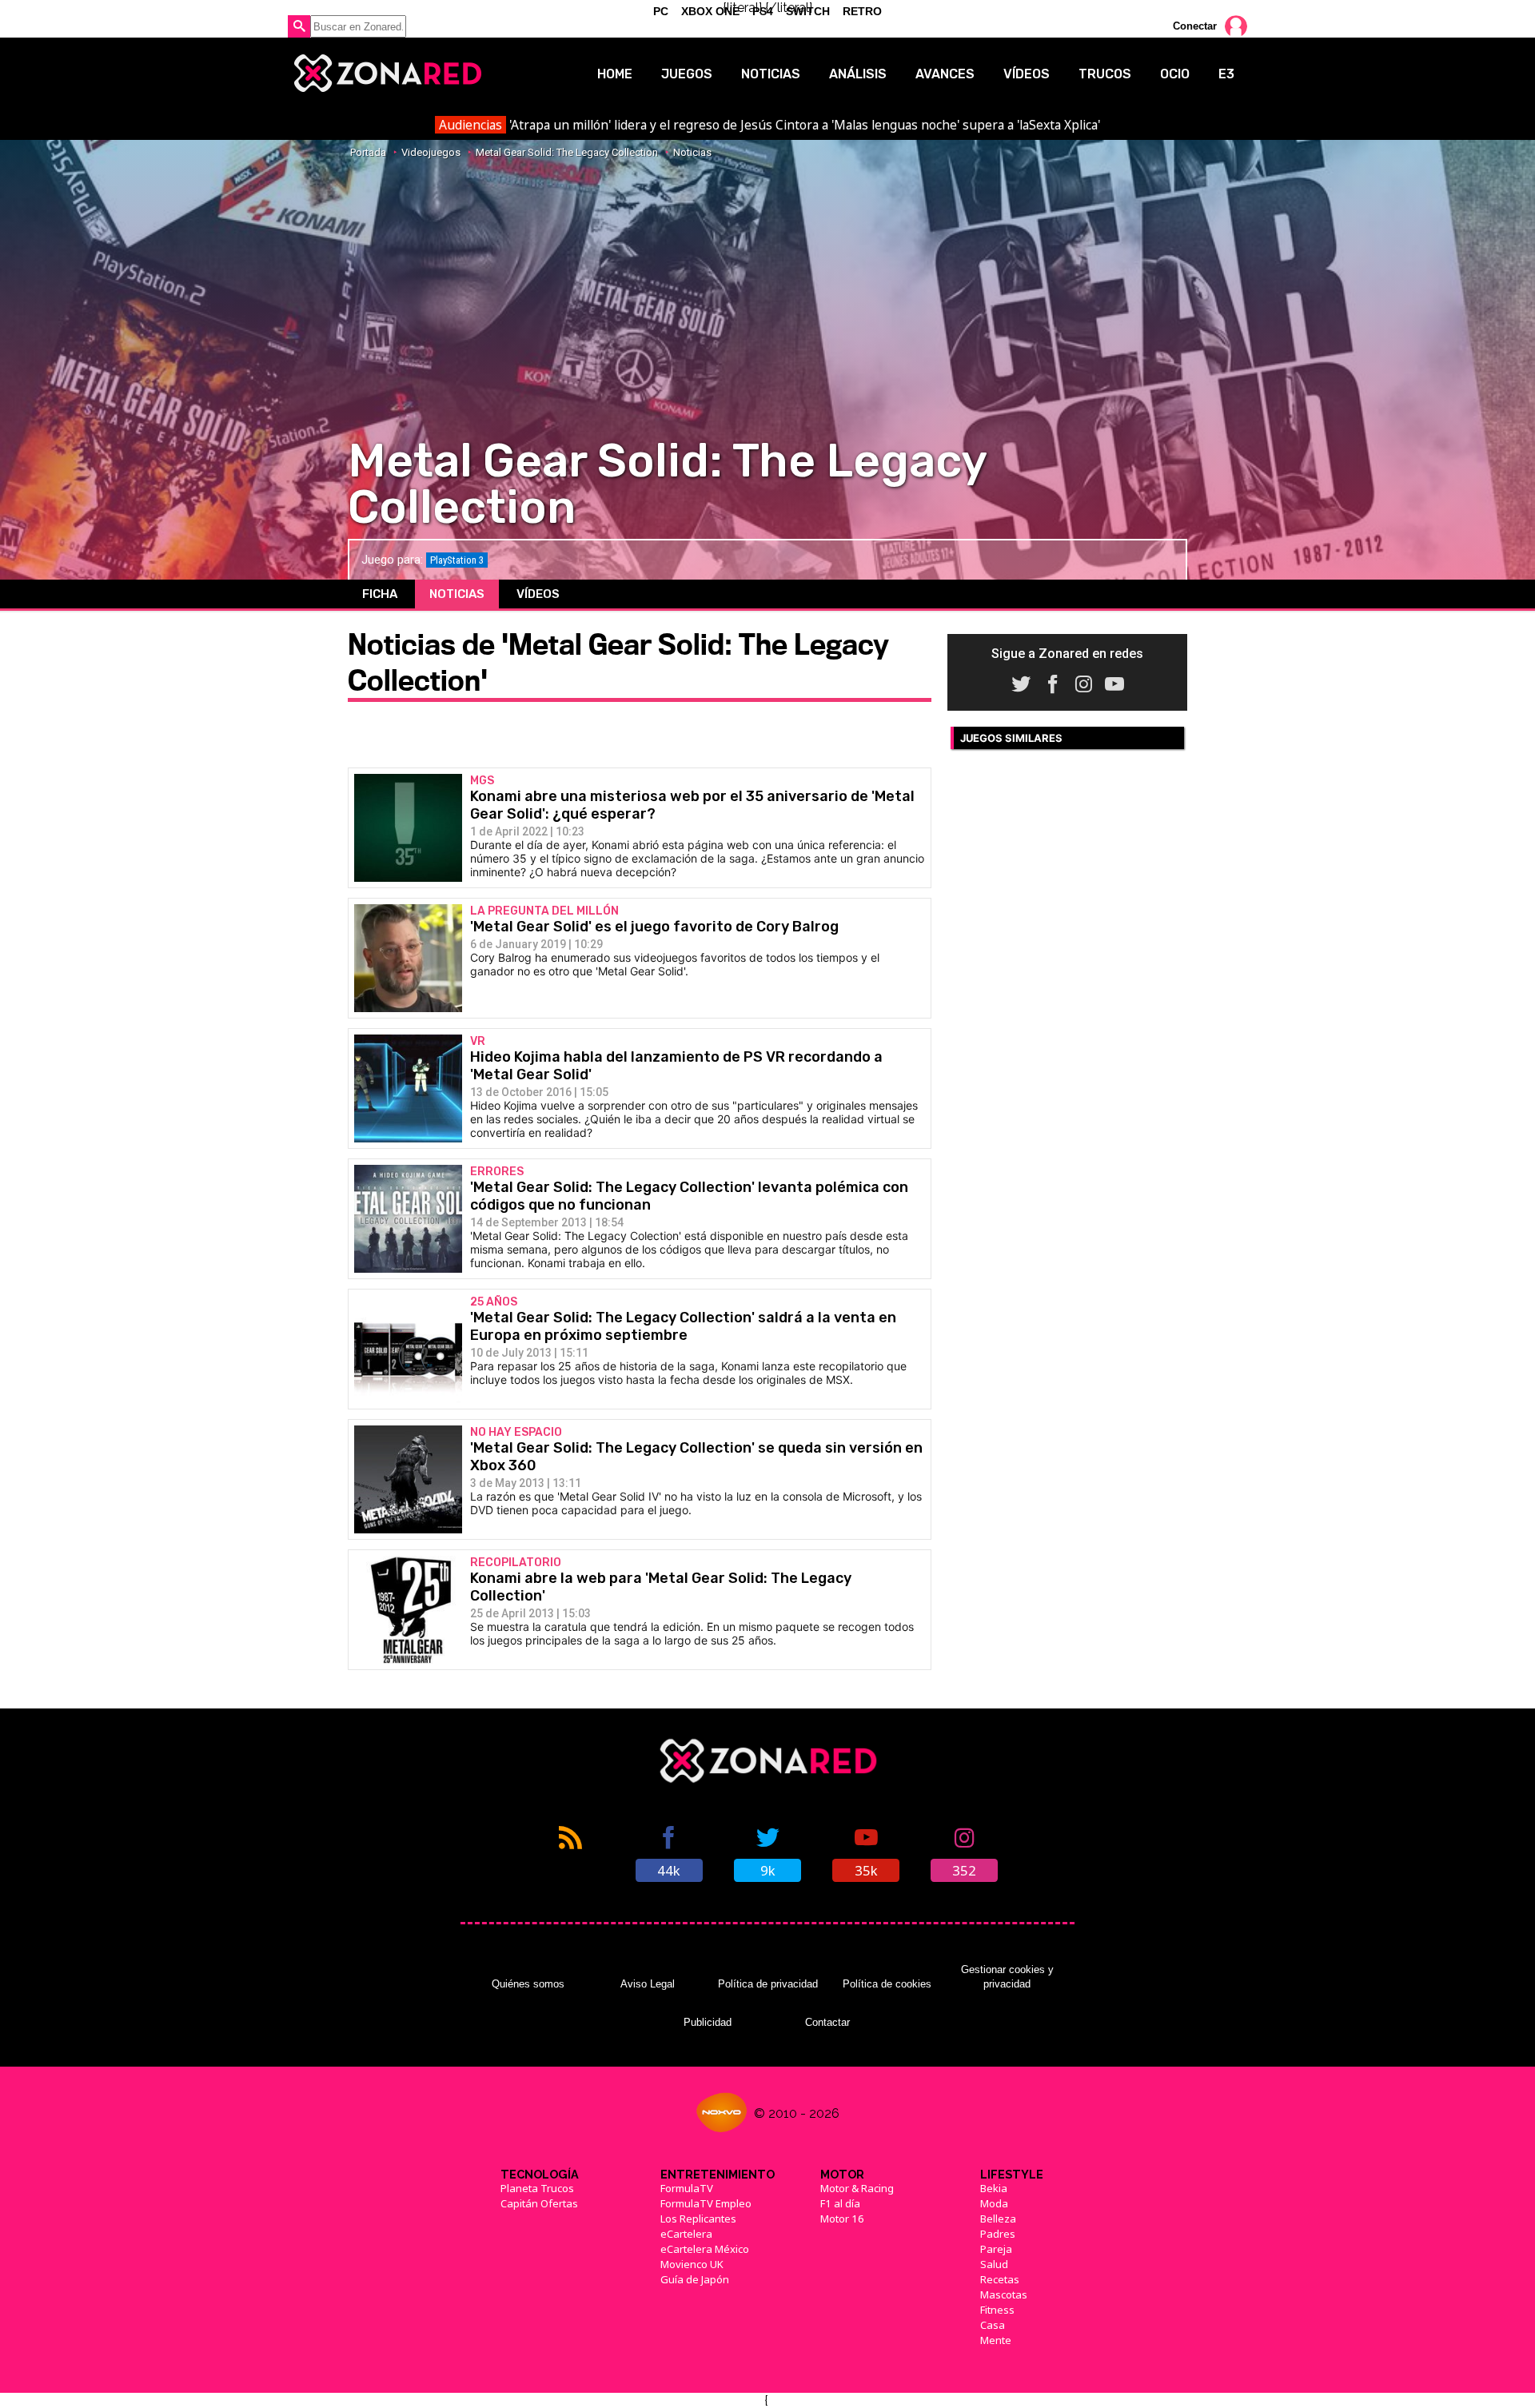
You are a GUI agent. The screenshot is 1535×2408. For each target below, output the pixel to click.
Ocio (1175, 74)
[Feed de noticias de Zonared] (570, 1852)
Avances (945, 74)
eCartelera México (705, 2249)
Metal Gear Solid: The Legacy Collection (567, 152)
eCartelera (686, 2234)
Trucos (1105, 74)
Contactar (827, 2022)
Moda (994, 2203)
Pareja (996, 2249)
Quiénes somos (528, 1984)
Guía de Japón (695, 2279)
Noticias (771, 74)
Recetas (1000, 2279)
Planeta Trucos (537, 2188)
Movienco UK (692, 2264)
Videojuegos (431, 152)
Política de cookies (887, 1984)
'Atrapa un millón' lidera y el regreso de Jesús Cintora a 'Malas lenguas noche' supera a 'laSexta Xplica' (769, 125)
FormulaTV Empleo (706, 2203)
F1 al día (840, 2203)
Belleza (998, 2219)
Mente (996, 2340)
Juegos (687, 74)
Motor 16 (842, 2219)
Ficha (380, 594)
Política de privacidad (768, 1984)
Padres (998, 2234)
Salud (994, 2264)
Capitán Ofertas (539, 2203)
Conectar (1195, 26)
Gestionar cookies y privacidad (1007, 1977)
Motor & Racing (857, 2188)
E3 (1226, 74)
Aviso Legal (648, 1984)
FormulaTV (687, 2188)
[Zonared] (387, 74)
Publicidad (708, 2022)
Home (615, 74)
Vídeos (1027, 74)
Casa (993, 2325)
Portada (368, 152)
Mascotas (1004, 2294)
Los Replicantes (698, 2219)
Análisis (858, 74)
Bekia (994, 2188)
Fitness (997, 2310)
